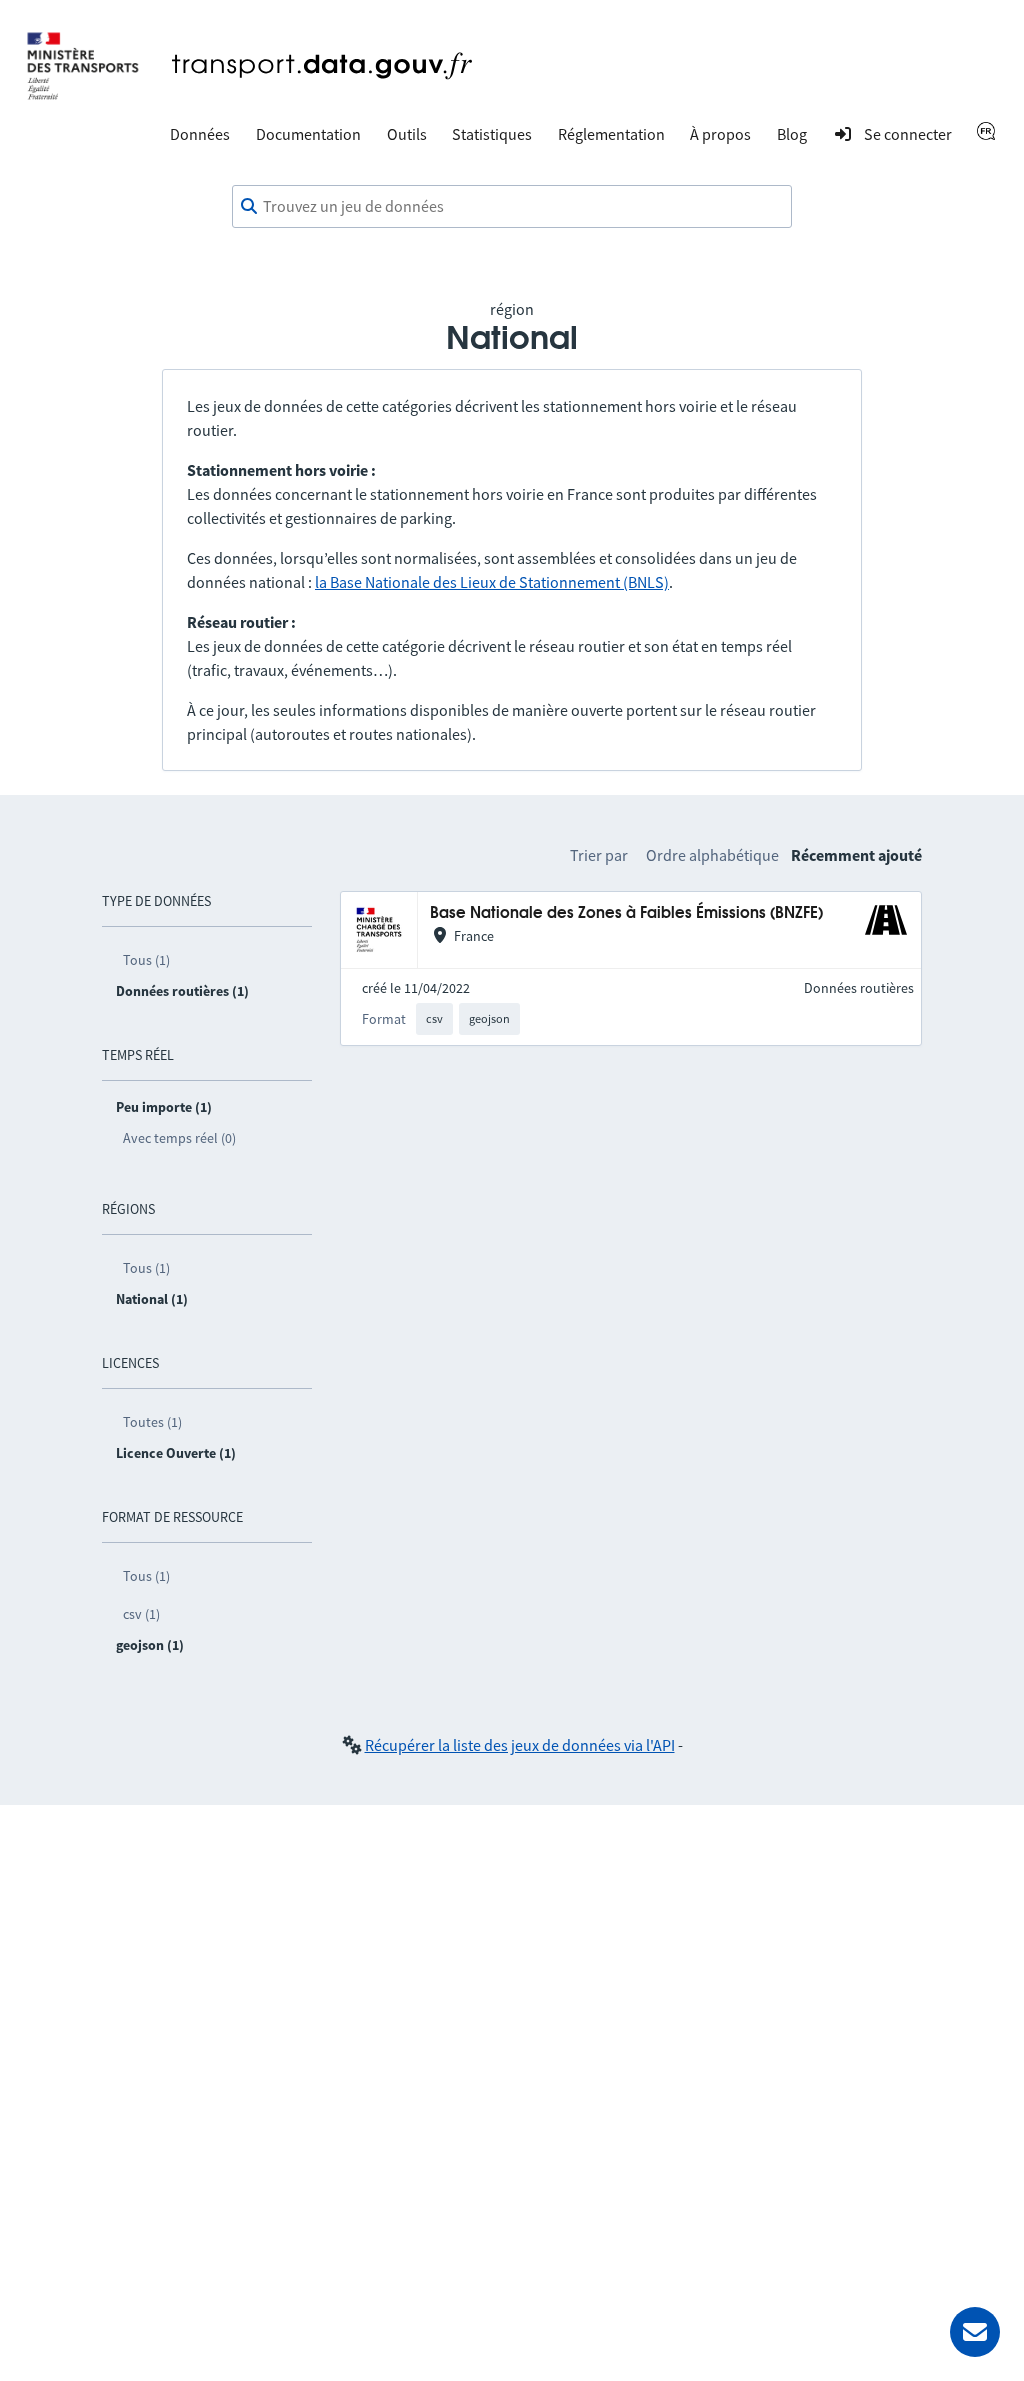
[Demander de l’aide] (975, 2332)
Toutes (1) (152, 1422)
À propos (720, 134)
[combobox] (512, 207)
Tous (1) (146, 960)
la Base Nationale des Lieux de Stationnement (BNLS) (492, 582)
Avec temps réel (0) (179, 1138)
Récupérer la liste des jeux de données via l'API (520, 1745)
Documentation (308, 134)
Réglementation (611, 134)
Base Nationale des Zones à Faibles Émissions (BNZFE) (626, 913)
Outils (407, 134)
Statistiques (492, 134)
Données (200, 134)
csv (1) (141, 1614)
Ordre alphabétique (712, 855)
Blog (792, 134)
